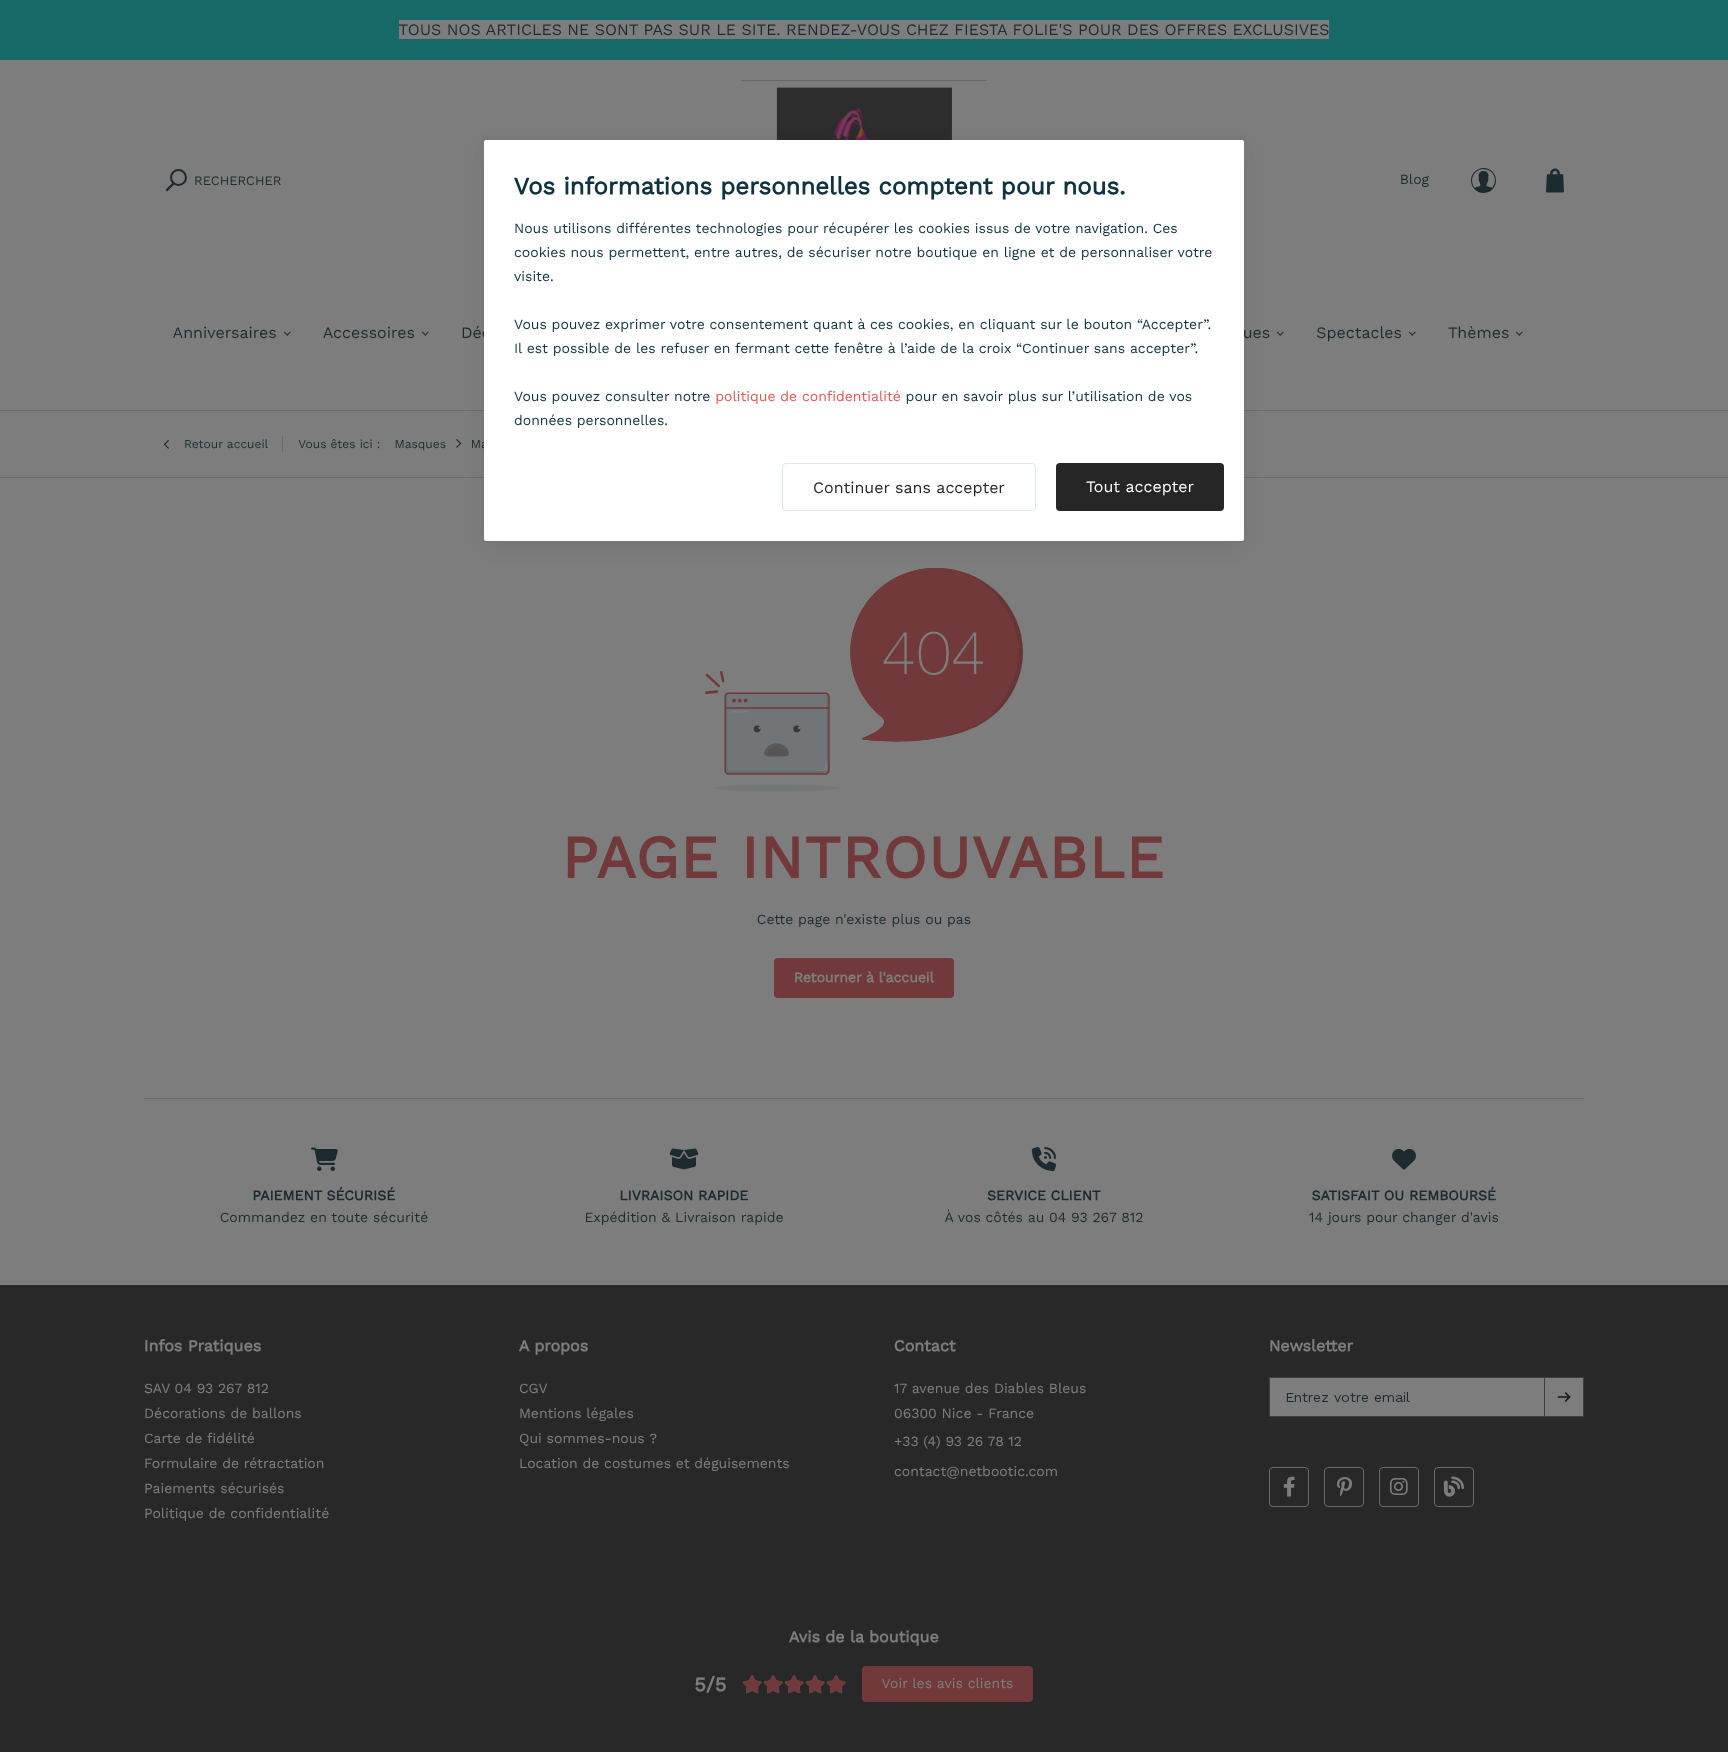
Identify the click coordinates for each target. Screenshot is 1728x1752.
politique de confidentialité (808, 397)
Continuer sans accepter (909, 487)
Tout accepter (1140, 486)
